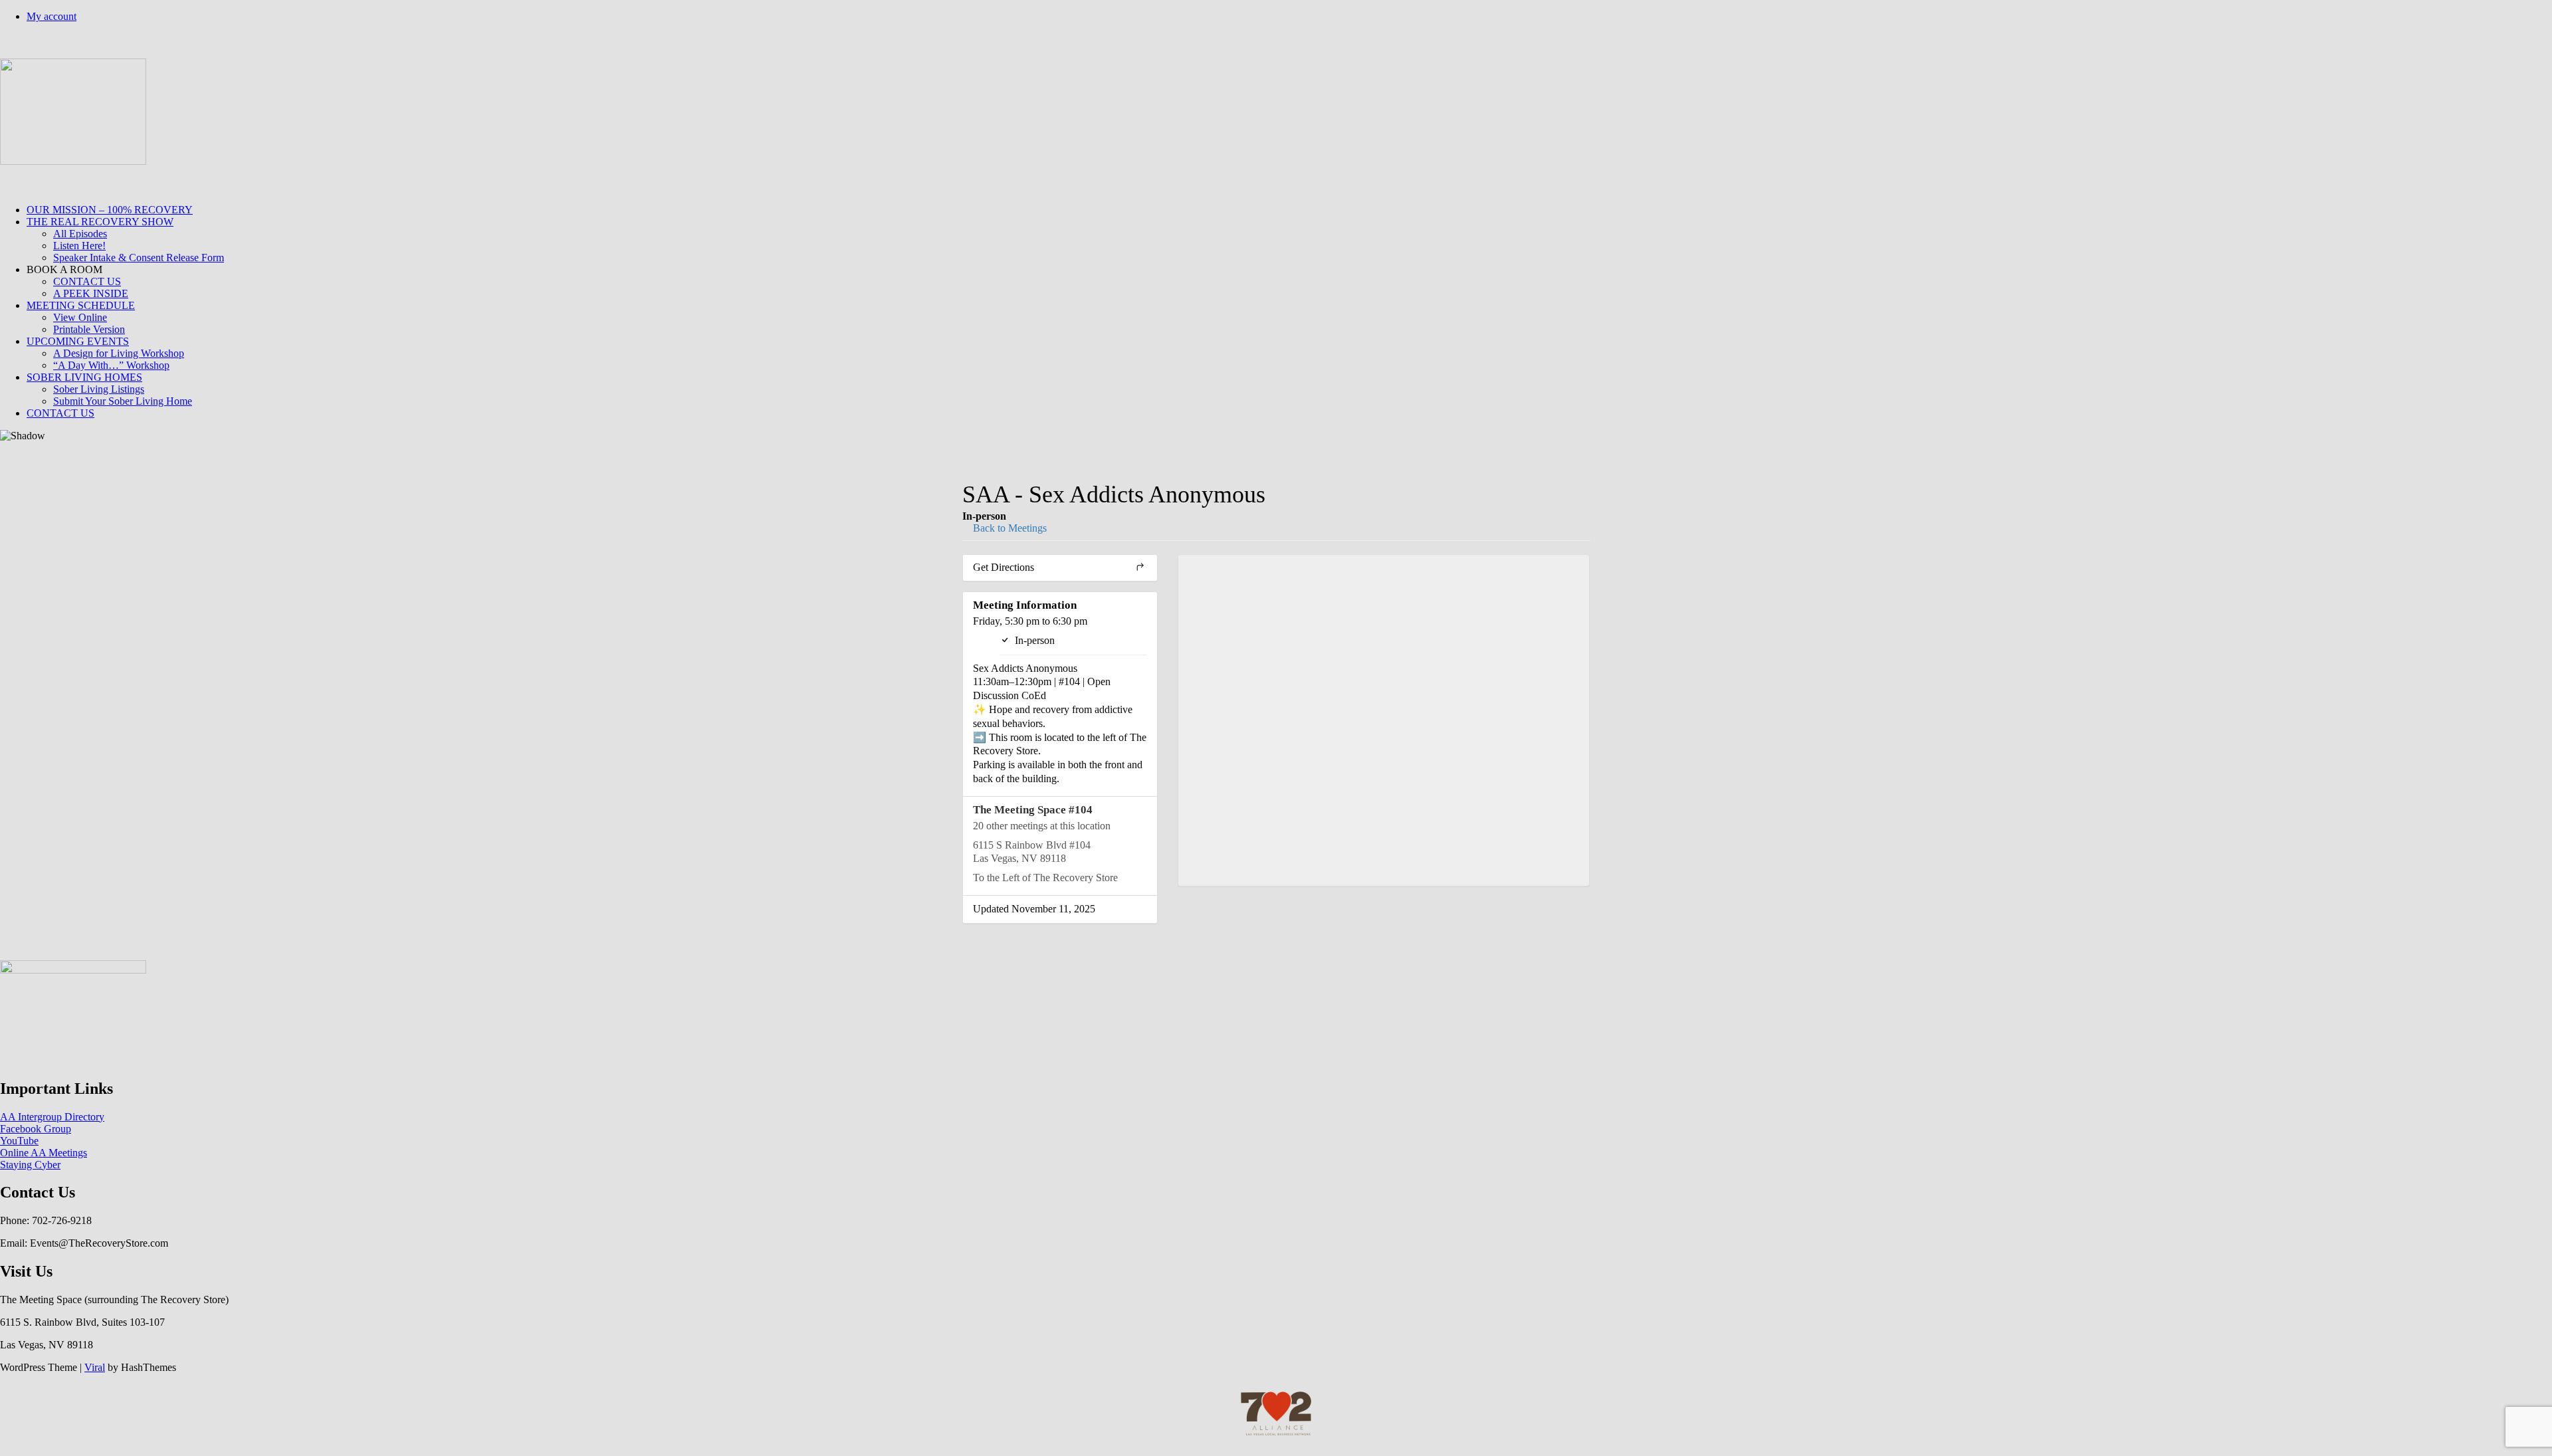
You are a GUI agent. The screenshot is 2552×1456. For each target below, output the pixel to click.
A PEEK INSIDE (91, 293)
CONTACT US (87, 281)
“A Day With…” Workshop (111, 365)
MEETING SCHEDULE (81, 305)
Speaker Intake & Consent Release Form (139, 258)
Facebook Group (36, 1129)
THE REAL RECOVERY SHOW (100, 222)
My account (52, 16)
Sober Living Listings (99, 389)
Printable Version (89, 329)
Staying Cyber (30, 1165)
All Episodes (80, 234)
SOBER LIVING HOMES (84, 377)
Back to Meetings (1009, 528)
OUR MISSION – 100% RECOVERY (110, 210)
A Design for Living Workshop (119, 353)
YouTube (19, 1141)
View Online (80, 317)
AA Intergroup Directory (52, 1117)
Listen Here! (79, 246)
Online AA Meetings (44, 1153)
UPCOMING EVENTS (78, 341)
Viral (95, 1367)
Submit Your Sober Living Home (123, 401)
